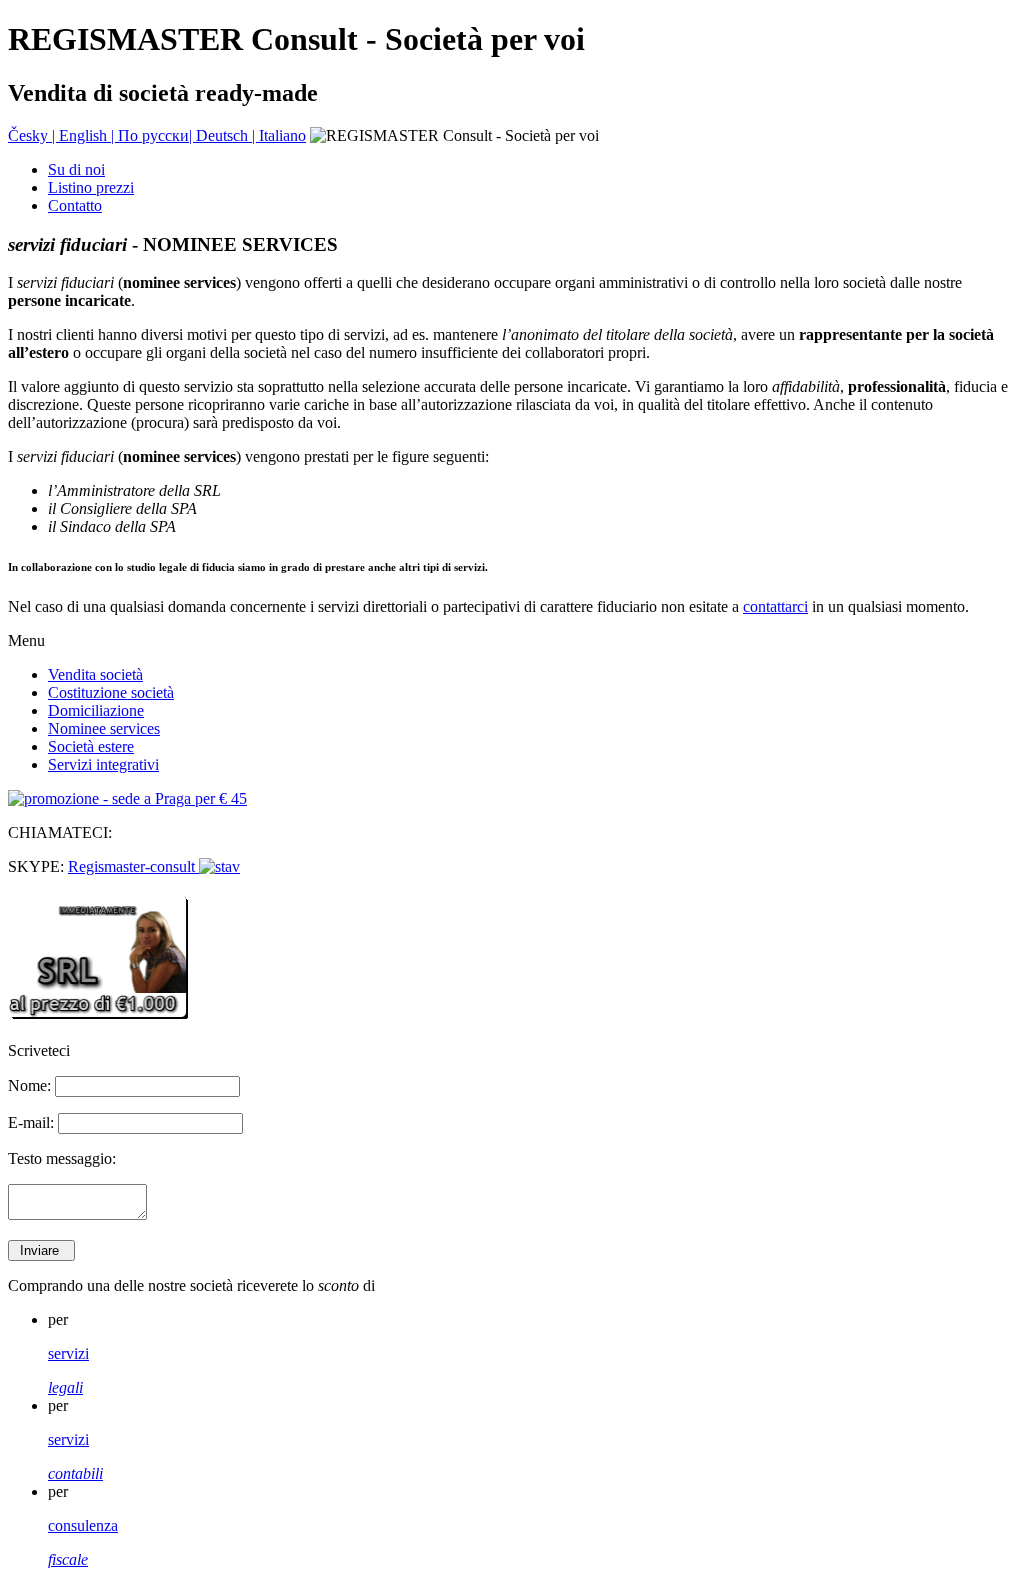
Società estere (91, 746)
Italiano (282, 135)
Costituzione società (111, 692)
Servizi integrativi (103, 764)
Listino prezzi (91, 187)
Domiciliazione (96, 710)
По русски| (157, 135)
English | (88, 135)
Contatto (75, 205)
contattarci (775, 606)
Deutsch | (227, 135)
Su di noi (76, 169)
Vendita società (95, 674)
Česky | (33, 135)
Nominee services (104, 728)
